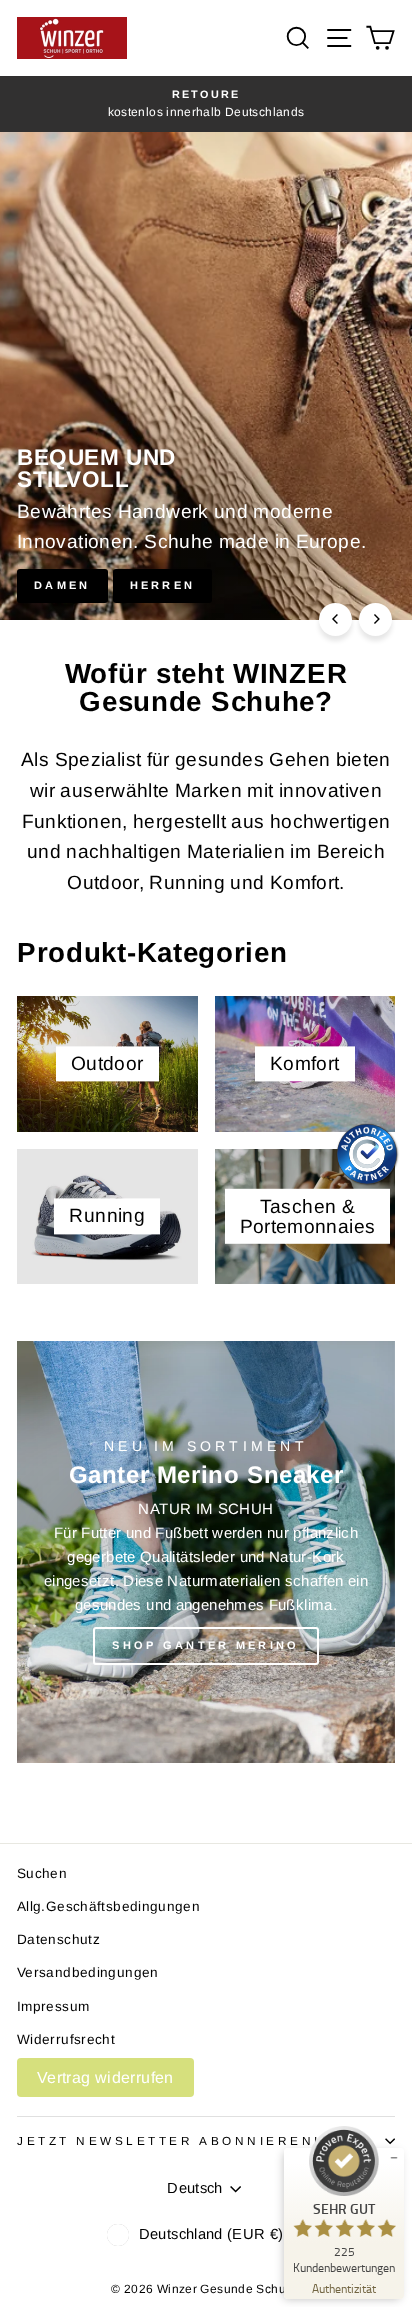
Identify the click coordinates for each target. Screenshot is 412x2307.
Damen (62, 585)
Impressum (53, 2006)
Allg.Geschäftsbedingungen (108, 1906)
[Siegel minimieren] (394, 2158)
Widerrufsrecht (66, 2039)
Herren (163, 585)
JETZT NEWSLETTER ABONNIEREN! (169, 2140)
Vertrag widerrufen (105, 2077)
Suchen (42, 1873)
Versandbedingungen (88, 1972)
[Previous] (335, 619)
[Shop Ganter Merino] (206, 1552)
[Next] (375, 619)
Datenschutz (58, 1939)
